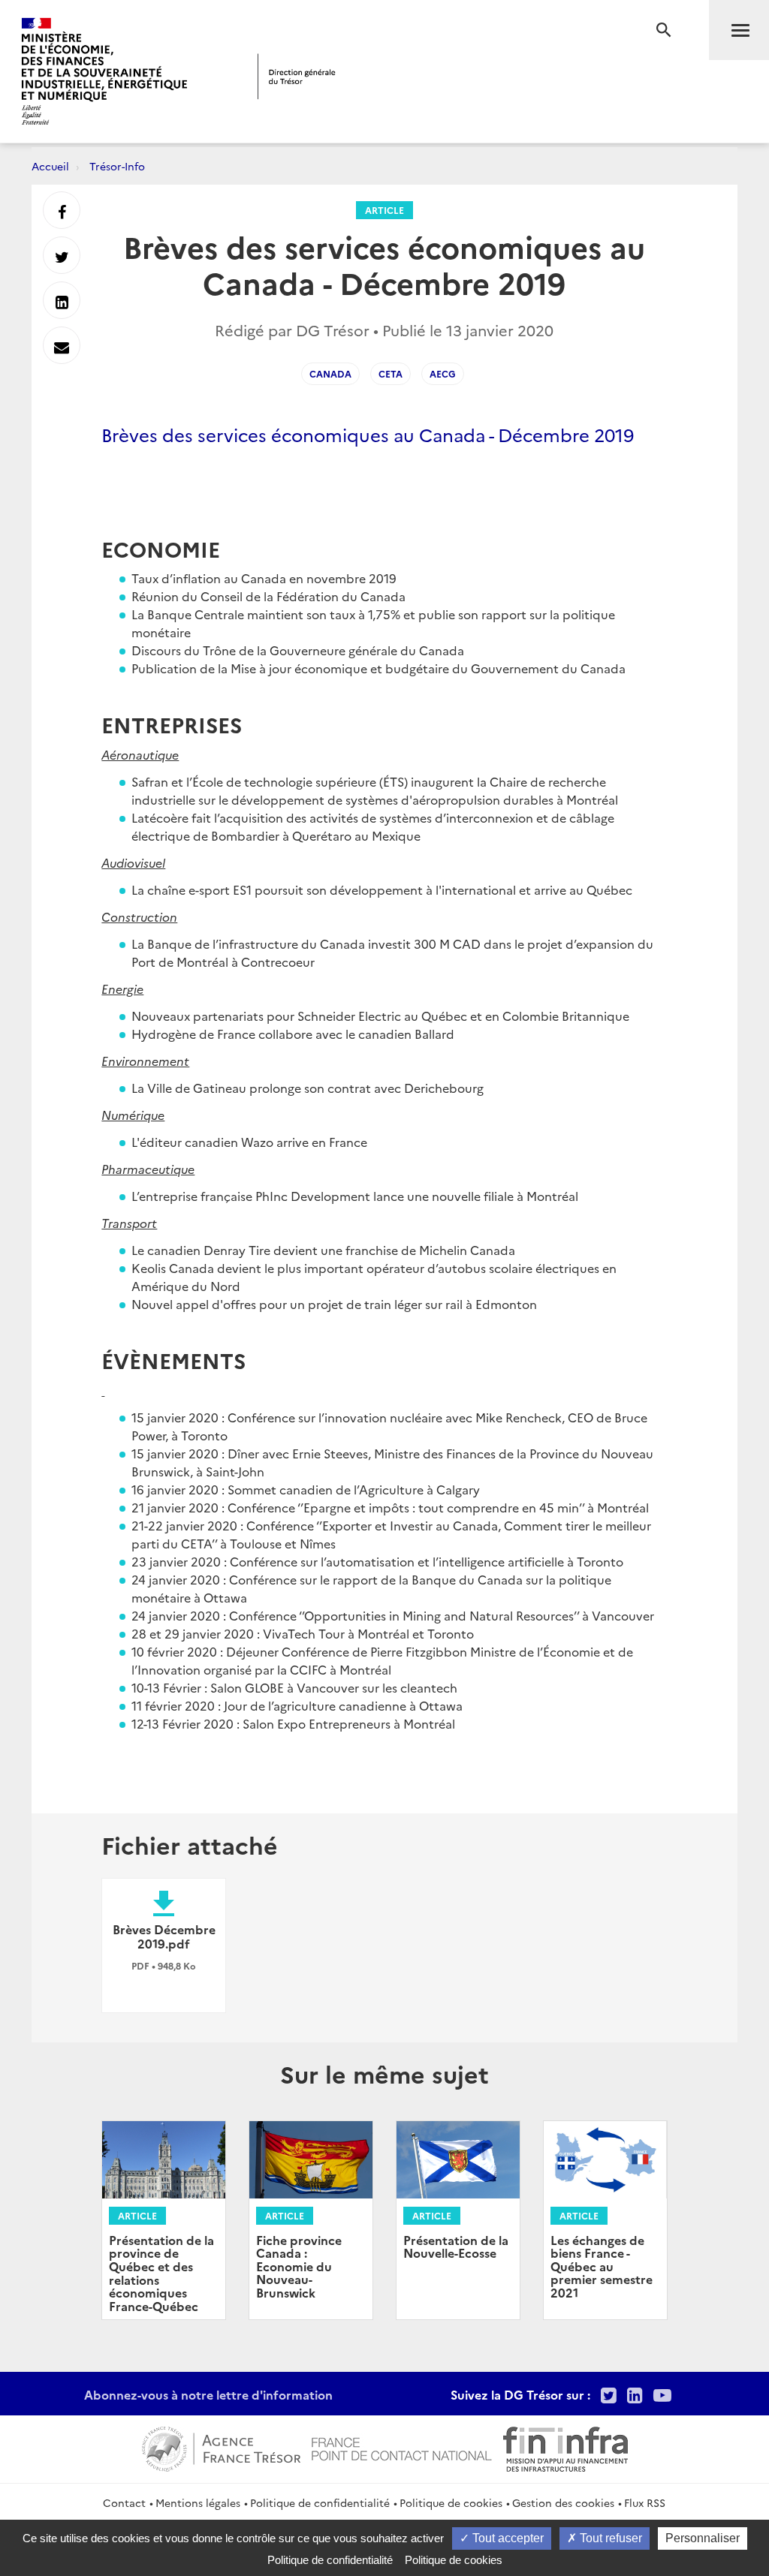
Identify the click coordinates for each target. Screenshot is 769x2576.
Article (384, 210)
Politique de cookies (451, 2502)
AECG (443, 373)
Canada (330, 373)
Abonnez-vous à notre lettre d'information (208, 2394)
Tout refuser (609, 2538)
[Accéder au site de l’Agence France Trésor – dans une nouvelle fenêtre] (221, 2447)
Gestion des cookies (563, 2502)
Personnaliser (703, 2538)
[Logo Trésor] (297, 76)
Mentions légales (198, 2502)
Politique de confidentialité (320, 2502)
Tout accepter (507, 2538)
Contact (124, 2502)
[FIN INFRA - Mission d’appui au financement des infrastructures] (565, 2447)
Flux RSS (645, 2502)
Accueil (50, 166)
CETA (391, 373)
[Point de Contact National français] (402, 2447)
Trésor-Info (117, 166)
